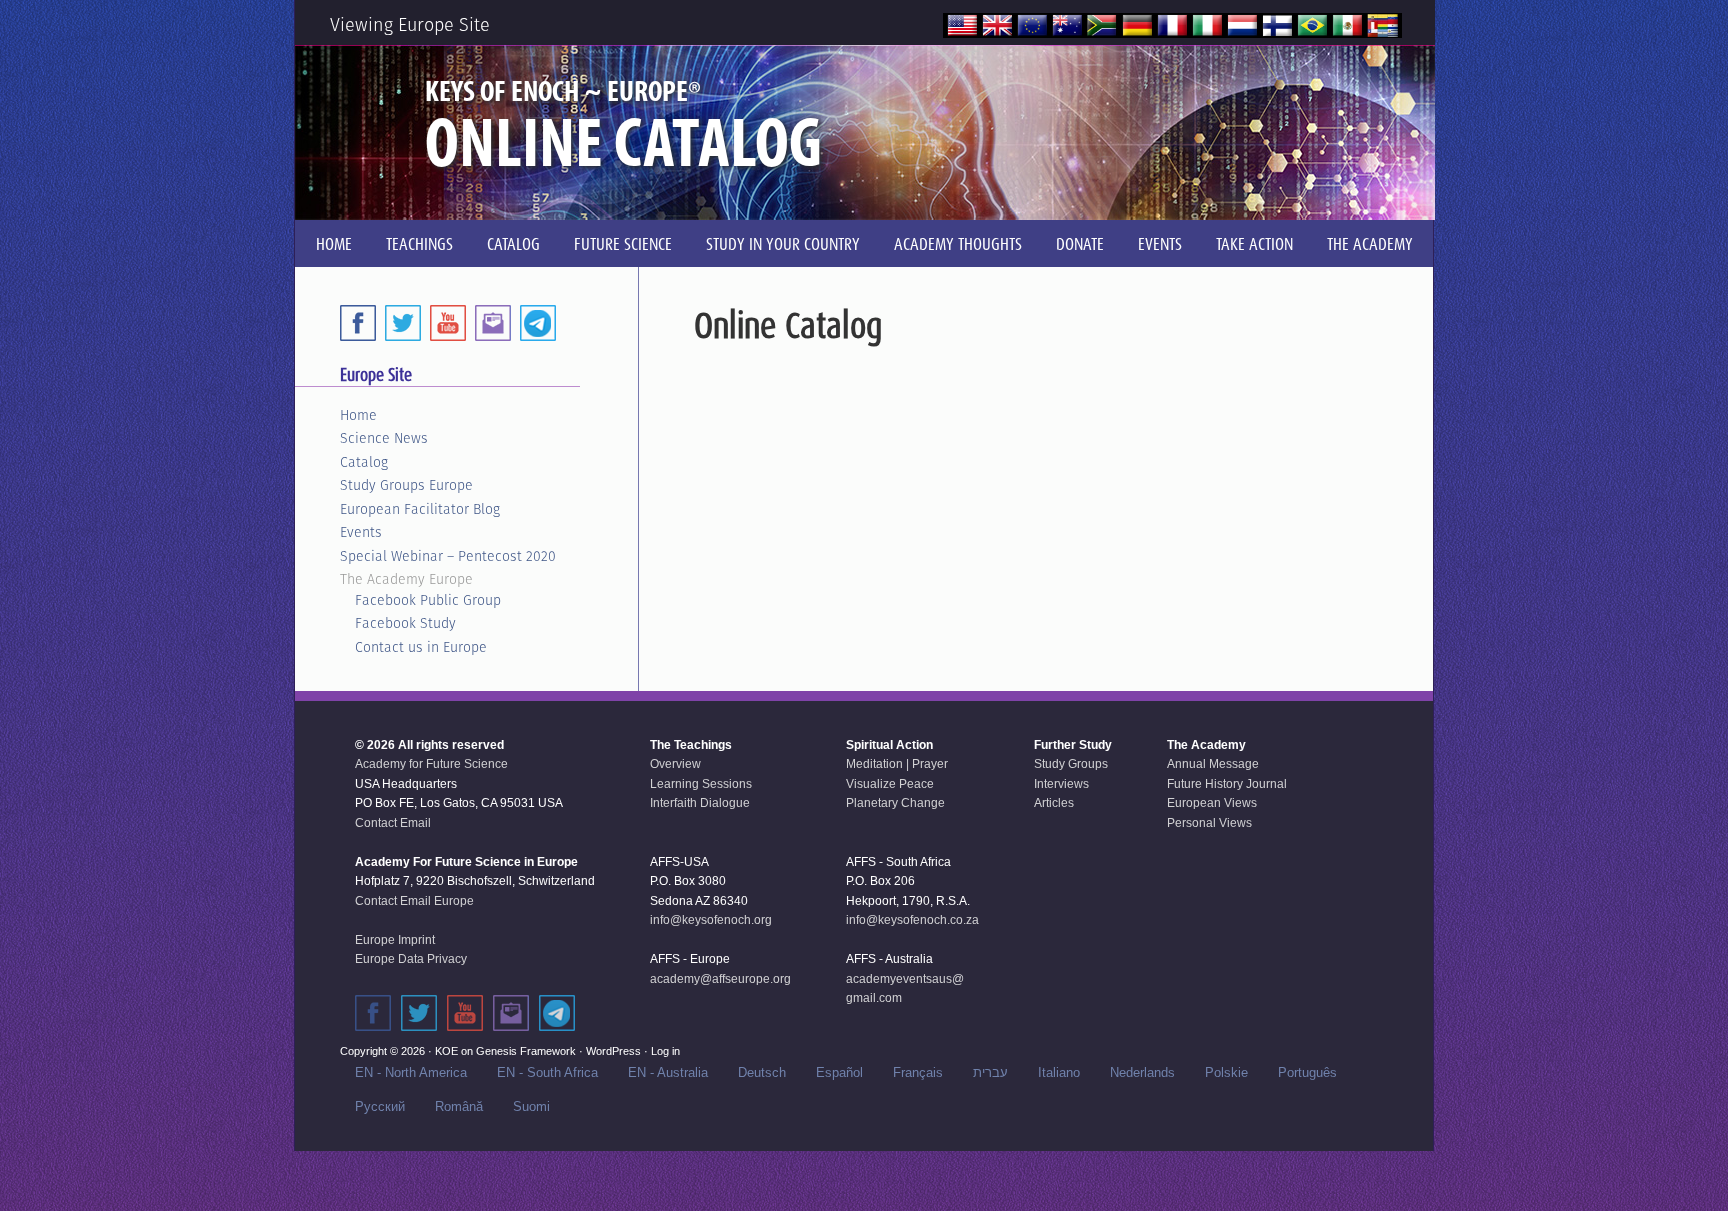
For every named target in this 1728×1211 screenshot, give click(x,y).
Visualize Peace (890, 784)
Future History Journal (1227, 784)
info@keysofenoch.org (711, 920)
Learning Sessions (701, 784)
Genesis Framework (526, 1051)
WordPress (613, 1051)
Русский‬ (380, 1106)
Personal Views (1209, 823)
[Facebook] (358, 323)
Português (1307, 1072)
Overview (675, 764)
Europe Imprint (395, 940)
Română (459, 1106)
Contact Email (393, 823)
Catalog (364, 462)
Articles (1054, 803)
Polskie (1226, 1072)
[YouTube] (448, 323)
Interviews (1061, 784)
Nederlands (1142, 1072)
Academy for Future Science (431, 764)
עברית (990, 1072)
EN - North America (411, 1072)
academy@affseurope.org (720, 979)
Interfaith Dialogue (700, 803)
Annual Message (1213, 764)
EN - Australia (668, 1072)
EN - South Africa (547, 1072)
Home (358, 415)
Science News (384, 438)
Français (918, 1072)
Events (361, 532)
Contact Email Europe (414, 901)
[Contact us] (493, 323)
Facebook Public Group (428, 600)
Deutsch (762, 1072)
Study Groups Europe (406, 485)
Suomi (531, 1106)
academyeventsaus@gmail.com (905, 989)
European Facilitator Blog (420, 509)
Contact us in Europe (421, 647)
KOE (446, 1051)
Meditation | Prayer (897, 764)
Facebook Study (405, 623)
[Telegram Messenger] (538, 323)
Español (839, 1072)
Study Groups (1071, 764)
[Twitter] (403, 323)
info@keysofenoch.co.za (912, 920)
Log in (665, 1051)
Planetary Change (895, 803)
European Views (1212, 803)
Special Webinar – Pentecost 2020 (448, 556)
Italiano (1059, 1072)
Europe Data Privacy (411, 959)
